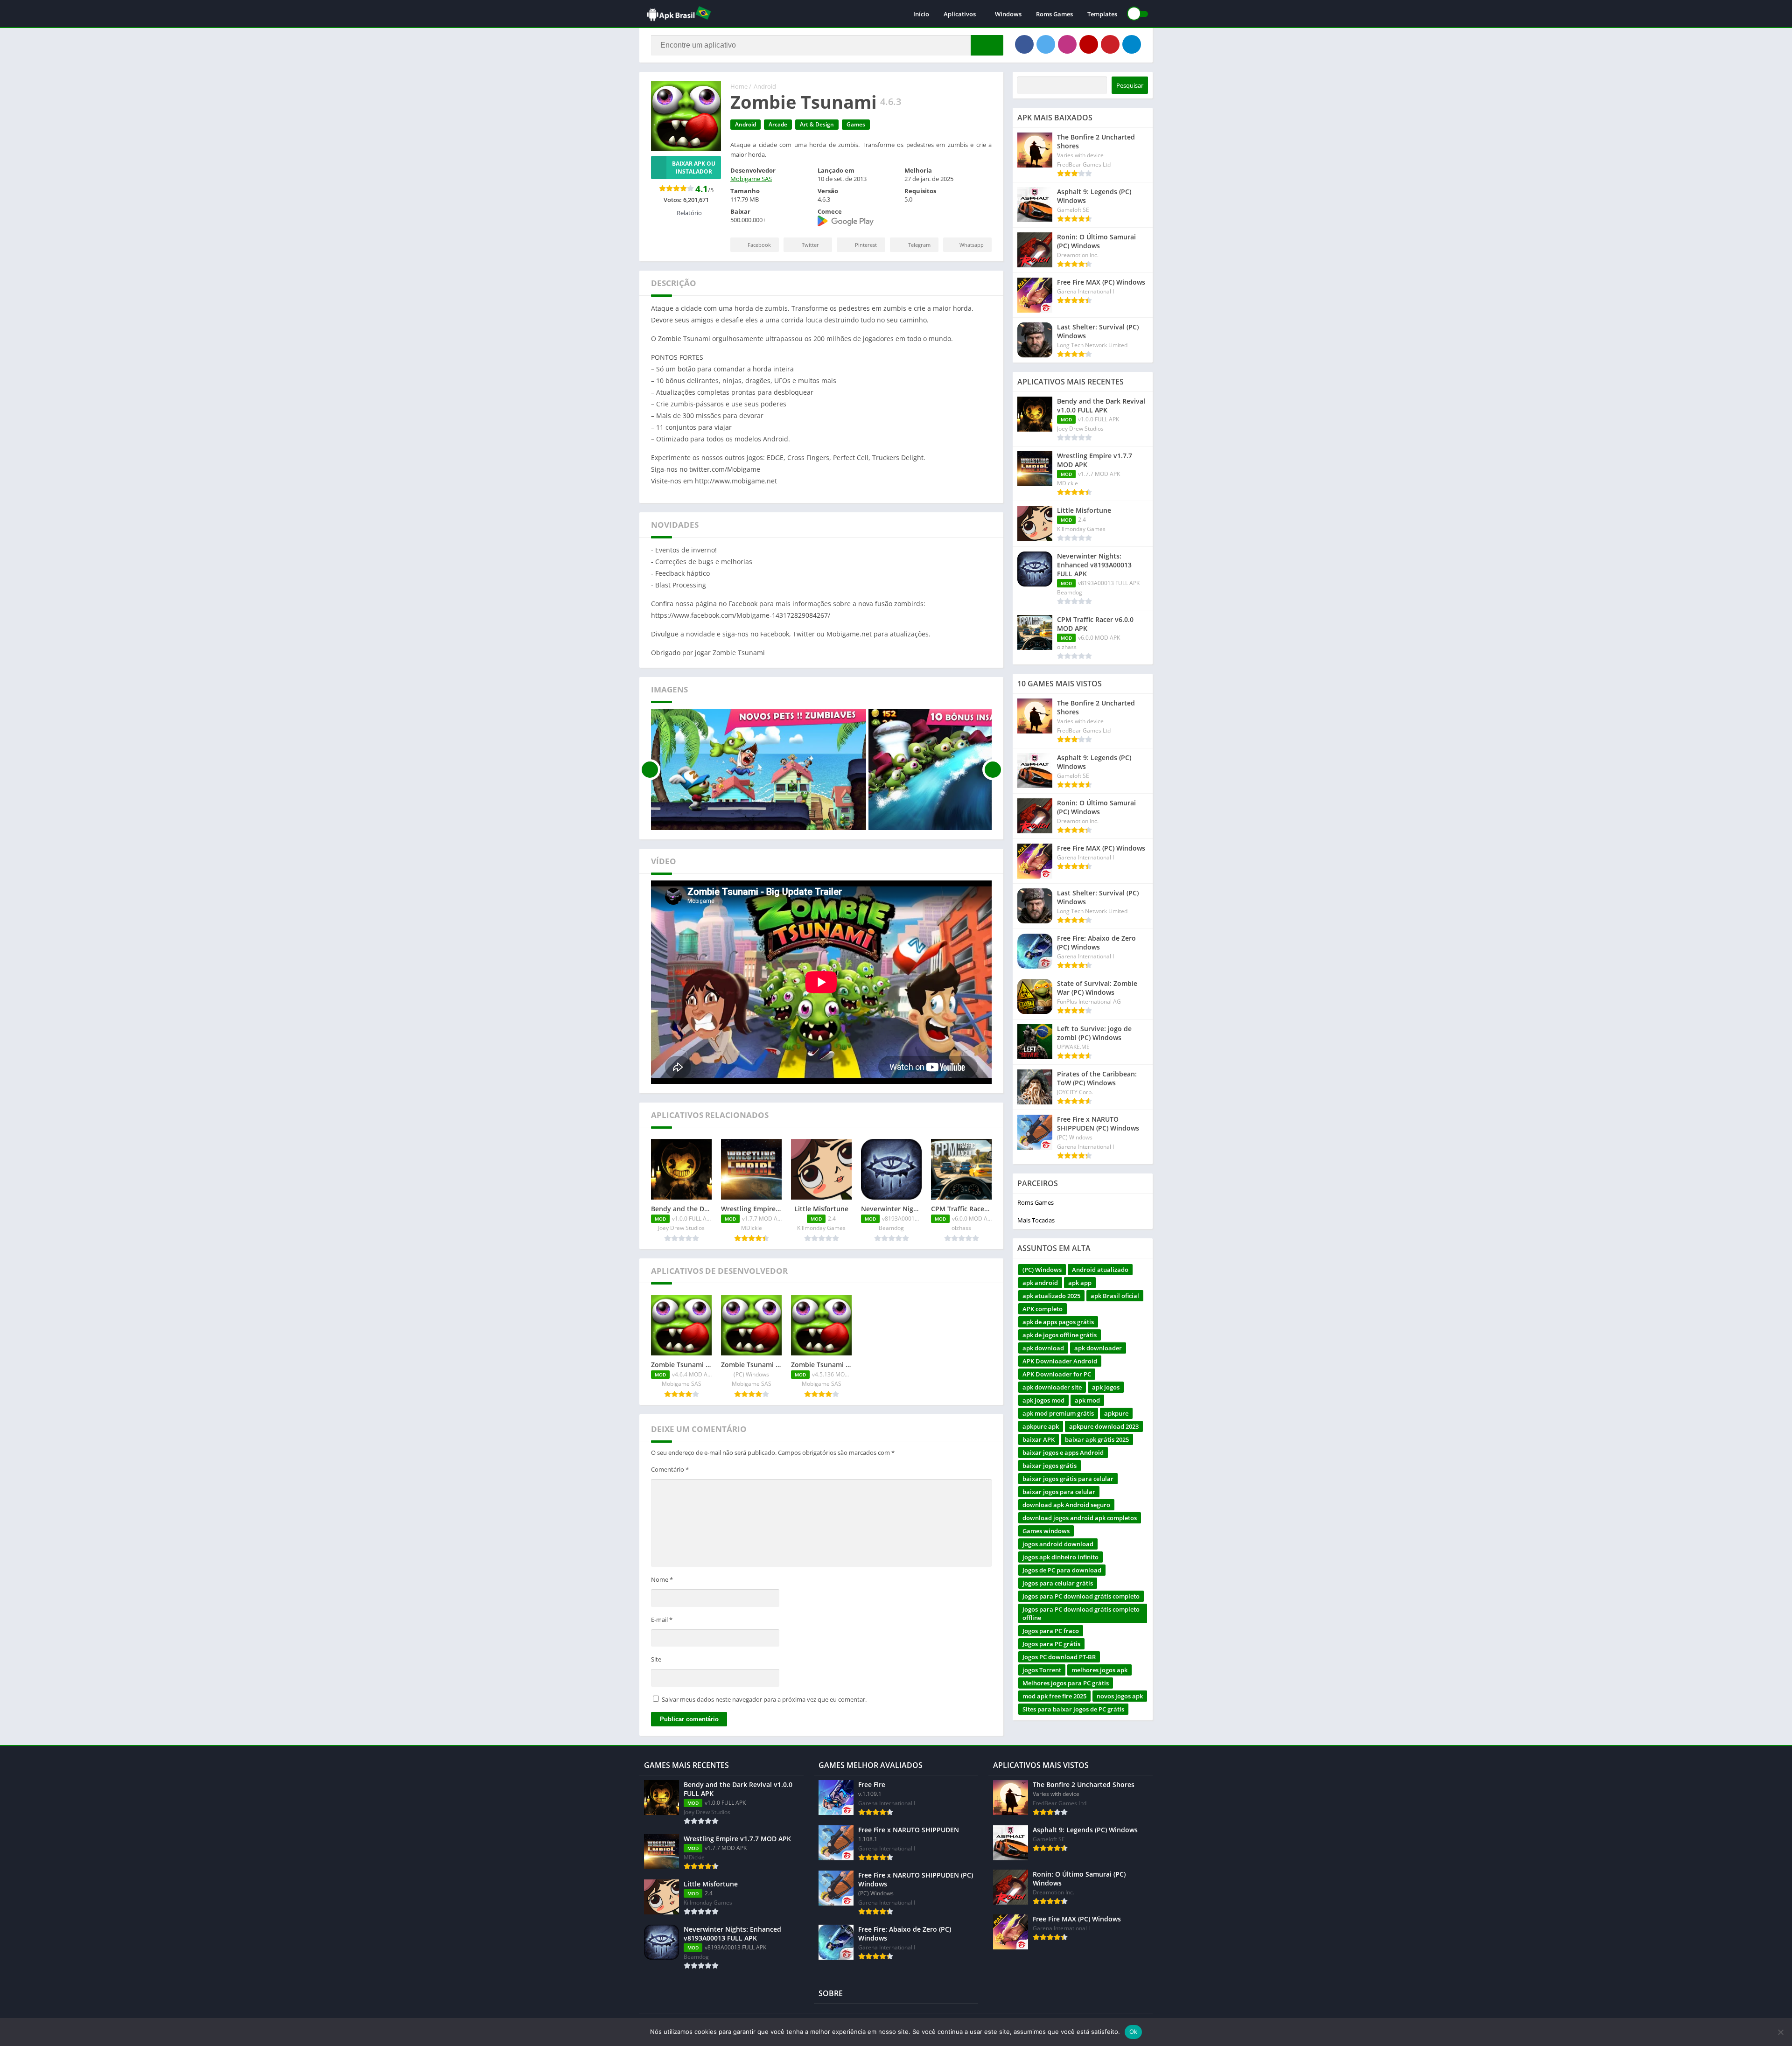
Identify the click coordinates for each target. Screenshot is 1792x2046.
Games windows (1046, 1531)
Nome (662, 1579)
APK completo (1043, 1309)
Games (856, 124)
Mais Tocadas (1036, 1220)
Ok (1134, 2032)
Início (921, 14)
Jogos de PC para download (1062, 1570)
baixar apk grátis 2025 (1097, 1439)
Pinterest (866, 245)
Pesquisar (1130, 85)
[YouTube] (1089, 44)
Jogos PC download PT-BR (1059, 1657)
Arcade (778, 124)
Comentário (670, 1469)
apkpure (1116, 1413)
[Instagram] (1067, 44)
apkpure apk (1041, 1426)
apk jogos (1106, 1387)
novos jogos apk (1120, 1696)
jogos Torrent (1042, 1670)
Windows (1008, 14)
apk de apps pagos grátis (1058, 1322)
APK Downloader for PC (1057, 1374)
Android (765, 86)
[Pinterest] (1110, 44)
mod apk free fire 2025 (1054, 1696)
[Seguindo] (993, 769)
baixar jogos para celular (1059, 1492)
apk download (1043, 1348)
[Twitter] (1046, 44)
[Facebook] (1024, 44)
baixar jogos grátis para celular (1068, 1479)
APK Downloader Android (1060, 1361)
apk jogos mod (1043, 1400)
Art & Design (817, 124)
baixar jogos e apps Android (1063, 1452)
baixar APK (1039, 1439)
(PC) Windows (1042, 1270)
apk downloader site (1052, 1387)
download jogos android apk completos (1080, 1518)
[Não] (1780, 2032)
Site (656, 1659)
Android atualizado (1100, 1270)
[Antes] (650, 769)
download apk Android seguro (1066, 1505)
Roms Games (1054, 14)
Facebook (759, 245)
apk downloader (1098, 1348)
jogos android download (1058, 1544)
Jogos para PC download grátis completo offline (1081, 1613)
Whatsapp (972, 245)
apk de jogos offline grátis (1060, 1335)
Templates (1102, 14)
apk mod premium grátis (1058, 1413)
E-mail (662, 1620)
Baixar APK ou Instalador (694, 168)
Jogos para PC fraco (1051, 1631)
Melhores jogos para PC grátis (1066, 1683)
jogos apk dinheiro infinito (1060, 1557)
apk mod (1087, 1400)
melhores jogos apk (1099, 1670)
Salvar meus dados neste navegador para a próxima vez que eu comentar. (764, 1699)
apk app (1080, 1283)
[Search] (987, 45)
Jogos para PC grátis (1051, 1644)
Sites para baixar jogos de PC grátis (1073, 1709)
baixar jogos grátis (1050, 1466)
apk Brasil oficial (1115, 1296)
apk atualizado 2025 (1051, 1296)
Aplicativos (960, 14)
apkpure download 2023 (1104, 1426)
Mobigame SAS (751, 179)
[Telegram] (1132, 44)
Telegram (919, 245)
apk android (1040, 1283)
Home (739, 86)
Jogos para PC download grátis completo (1081, 1596)
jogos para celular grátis (1058, 1583)
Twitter (810, 245)
